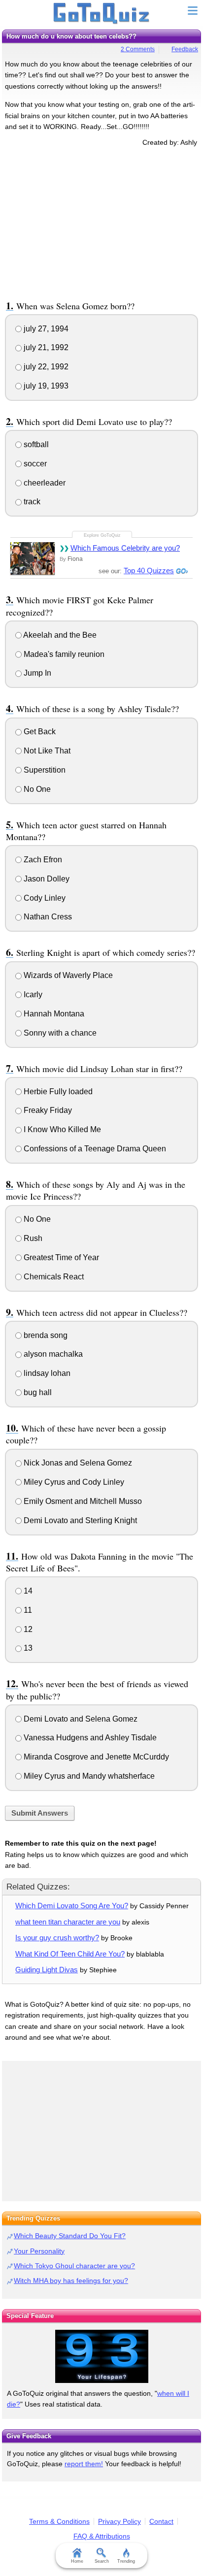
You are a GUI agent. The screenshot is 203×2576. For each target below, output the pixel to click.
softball (35, 444)
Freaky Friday (47, 1110)
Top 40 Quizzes (149, 571)
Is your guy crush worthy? (57, 1938)
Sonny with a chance (59, 1033)
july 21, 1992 (45, 347)
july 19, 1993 (45, 386)
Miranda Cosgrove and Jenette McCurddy (95, 1757)
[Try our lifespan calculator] (101, 2356)
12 (27, 1629)
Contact (161, 2521)
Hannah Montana (53, 1014)
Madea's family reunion (63, 654)
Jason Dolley (46, 879)
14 (27, 1591)
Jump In (36, 673)
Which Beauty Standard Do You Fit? (70, 2236)
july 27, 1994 (45, 329)
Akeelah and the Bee (59, 635)
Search (102, 2561)
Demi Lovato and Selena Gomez (80, 1719)
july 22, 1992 (45, 367)
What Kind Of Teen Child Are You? (70, 1954)
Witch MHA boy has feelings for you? (71, 2281)
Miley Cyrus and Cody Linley (73, 1482)
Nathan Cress (47, 917)
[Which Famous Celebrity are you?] (33, 558)
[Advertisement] (101, 222)
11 (27, 1610)
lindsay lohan (46, 1373)
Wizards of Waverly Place (67, 975)
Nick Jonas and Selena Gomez (77, 1463)
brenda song (45, 1335)
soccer (34, 464)
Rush (32, 1238)
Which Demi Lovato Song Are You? (72, 1906)
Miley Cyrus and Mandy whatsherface (88, 1776)
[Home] (102, 14)
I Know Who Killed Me (61, 1129)
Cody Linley (44, 898)
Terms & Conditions (59, 2521)
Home (77, 2561)
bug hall (37, 1392)
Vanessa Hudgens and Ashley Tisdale (89, 1738)
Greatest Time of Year (60, 1257)
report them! (84, 2464)
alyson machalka (52, 1354)
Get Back (39, 732)
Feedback (185, 49)
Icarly (32, 995)
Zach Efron (42, 860)
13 (27, 1648)
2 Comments (138, 49)
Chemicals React (53, 1277)
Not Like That (46, 751)
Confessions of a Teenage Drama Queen (94, 1149)
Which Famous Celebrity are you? (125, 548)
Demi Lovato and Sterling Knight (79, 1520)
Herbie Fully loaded (57, 1092)
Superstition (44, 770)
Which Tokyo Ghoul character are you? (74, 2266)
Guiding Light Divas (47, 1970)
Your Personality (39, 2251)
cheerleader (44, 483)
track (31, 502)
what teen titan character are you (68, 1922)
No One (36, 789)
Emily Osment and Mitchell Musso (82, 1501)
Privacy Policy (119, 2521)
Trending (126, 2561)
